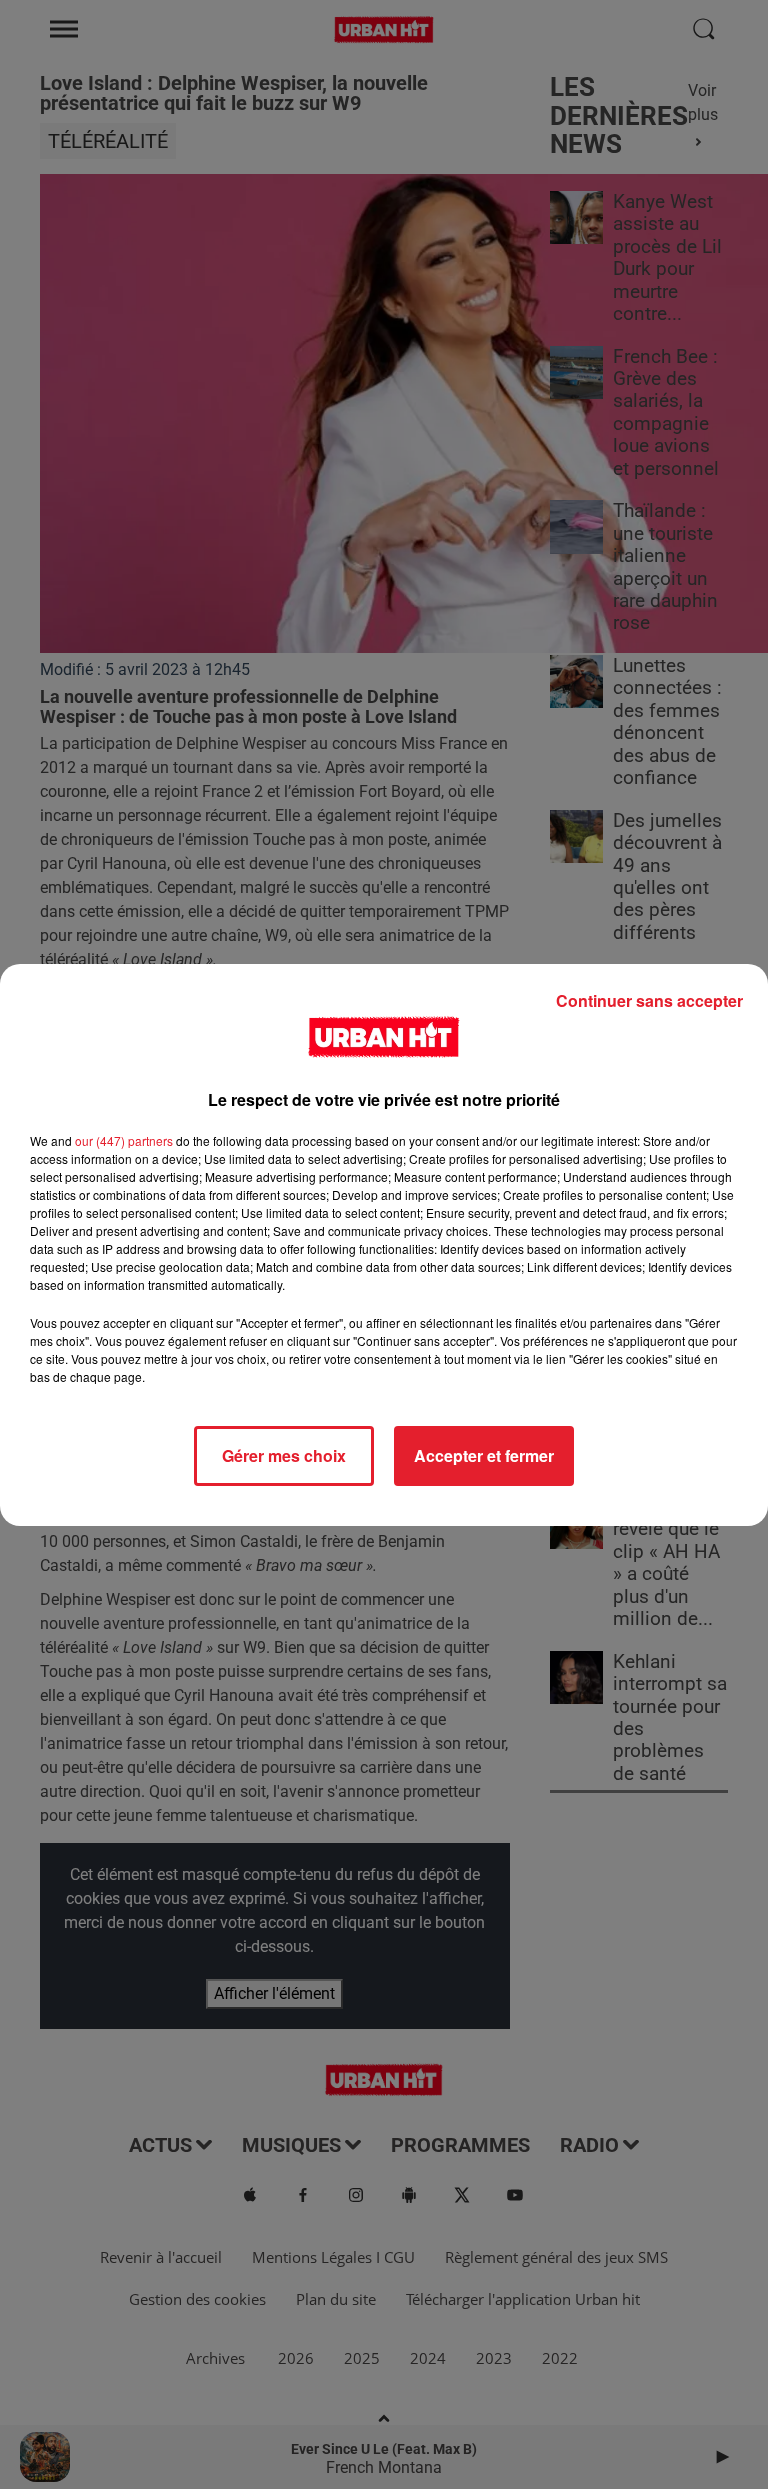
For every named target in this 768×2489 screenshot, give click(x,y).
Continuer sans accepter (649, 1000)
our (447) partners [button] (124, 1140)
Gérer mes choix (284, 1455)
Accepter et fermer (484, 1455)
